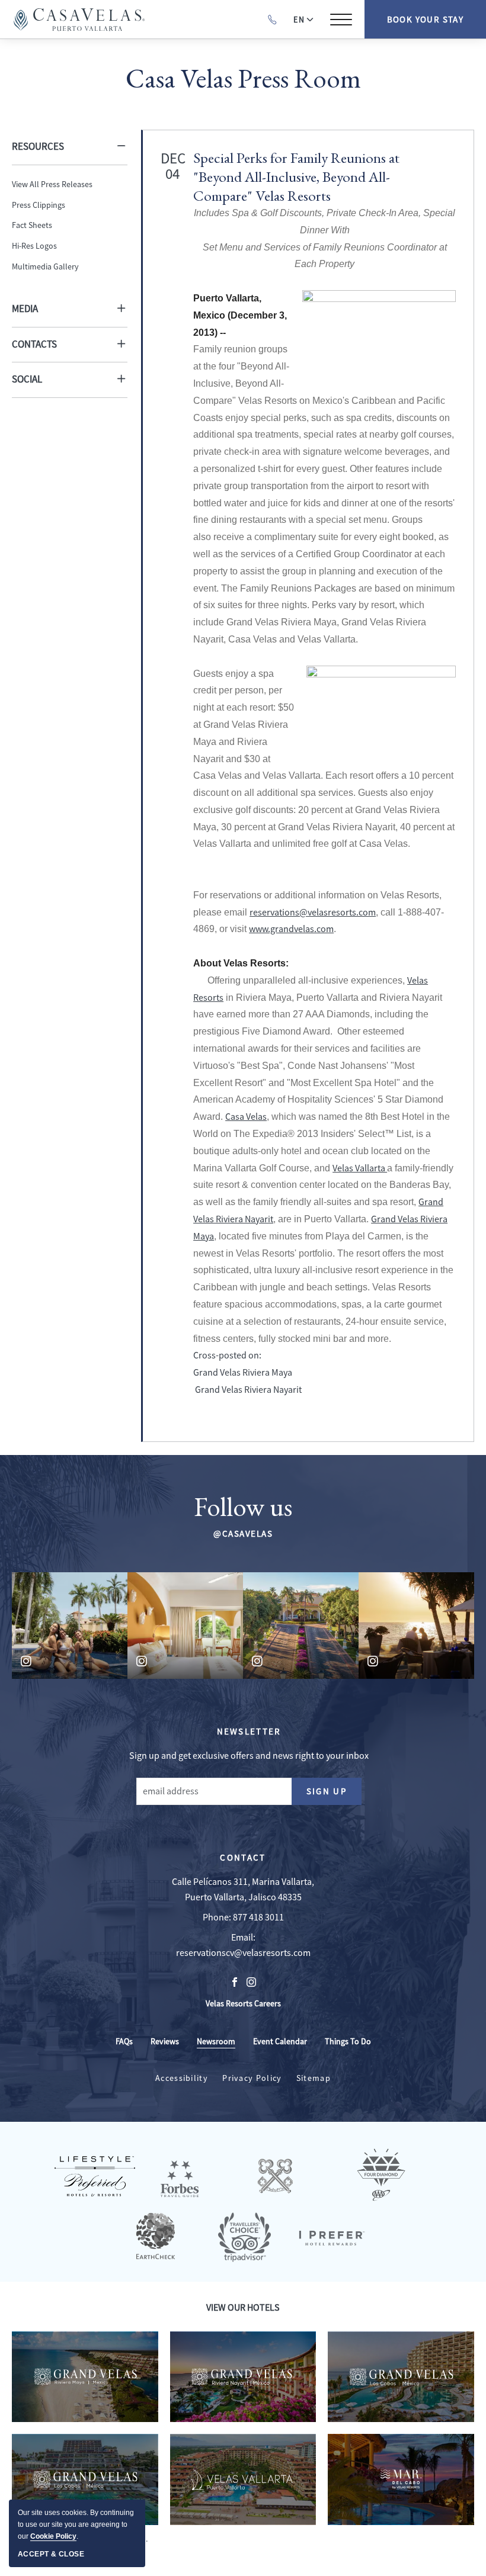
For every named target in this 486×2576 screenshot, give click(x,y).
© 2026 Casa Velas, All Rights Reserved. (81, 2539)
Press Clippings (39, 205)
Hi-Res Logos (34, 246)
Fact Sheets (32, 225)
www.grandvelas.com (291, 929)
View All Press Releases (52, 184)
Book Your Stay (426, 19)
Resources (38, 147)
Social (27, 379)
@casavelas (243, 1533)
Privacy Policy (252, 2078)
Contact (243, 1857)
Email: (243, 1938)
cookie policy (53, 2536)
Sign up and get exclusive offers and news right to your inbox (249, 1756)
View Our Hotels (243, 2308)
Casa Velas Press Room (243, 78)
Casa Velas (246, 1117)
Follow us (243, 1507)
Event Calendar (280, 2041)
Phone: (217, 1917)
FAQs (124, 2041)
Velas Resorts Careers (243, 2004)
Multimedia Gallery (45, 266)
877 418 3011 (258, 1917)
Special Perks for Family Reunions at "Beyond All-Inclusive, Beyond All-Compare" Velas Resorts (296, 176)
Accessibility (182, 2078)
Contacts (34, 344)
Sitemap (314, 2078)
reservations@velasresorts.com (313, 913)
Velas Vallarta (360, 1168)
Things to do (348, 2041)
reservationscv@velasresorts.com (243, 1953)
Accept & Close (51, 2554)
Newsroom (216, 2041)
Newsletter (249, 1731)
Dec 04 (172, 166)
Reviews (165, 2041)
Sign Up (334, 1794)
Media (25, 309)
